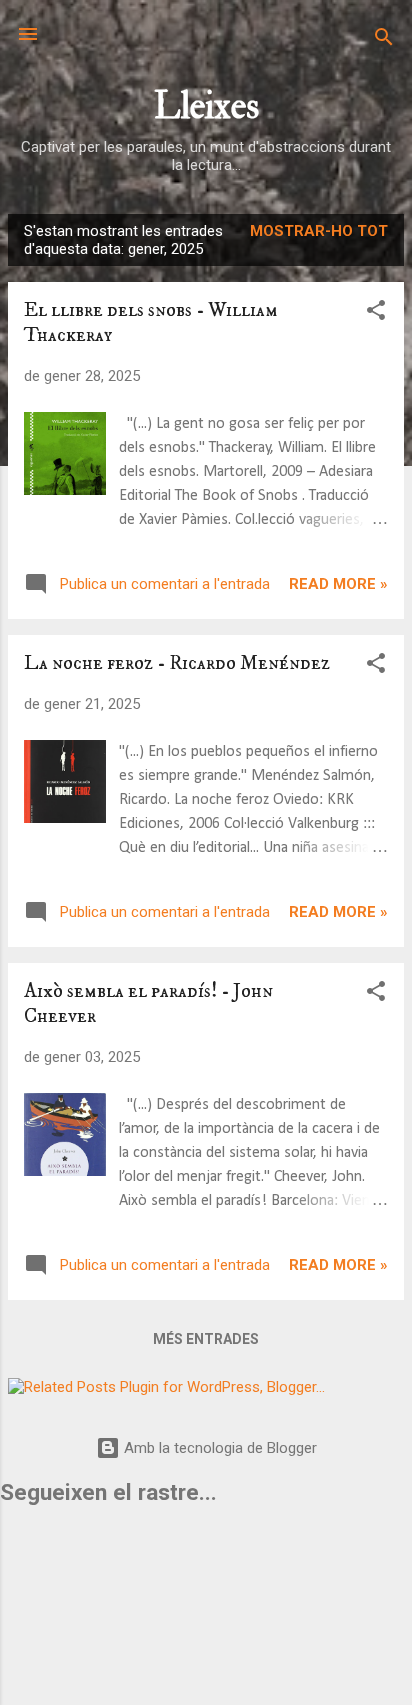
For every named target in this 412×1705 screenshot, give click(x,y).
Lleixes (206, 106)
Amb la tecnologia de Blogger (218, 1448)
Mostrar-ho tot (319, 231)
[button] (376, 313)
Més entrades (206, 1339)
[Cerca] (384, 40)
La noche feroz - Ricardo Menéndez (177, 663)
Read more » (338, 584)
